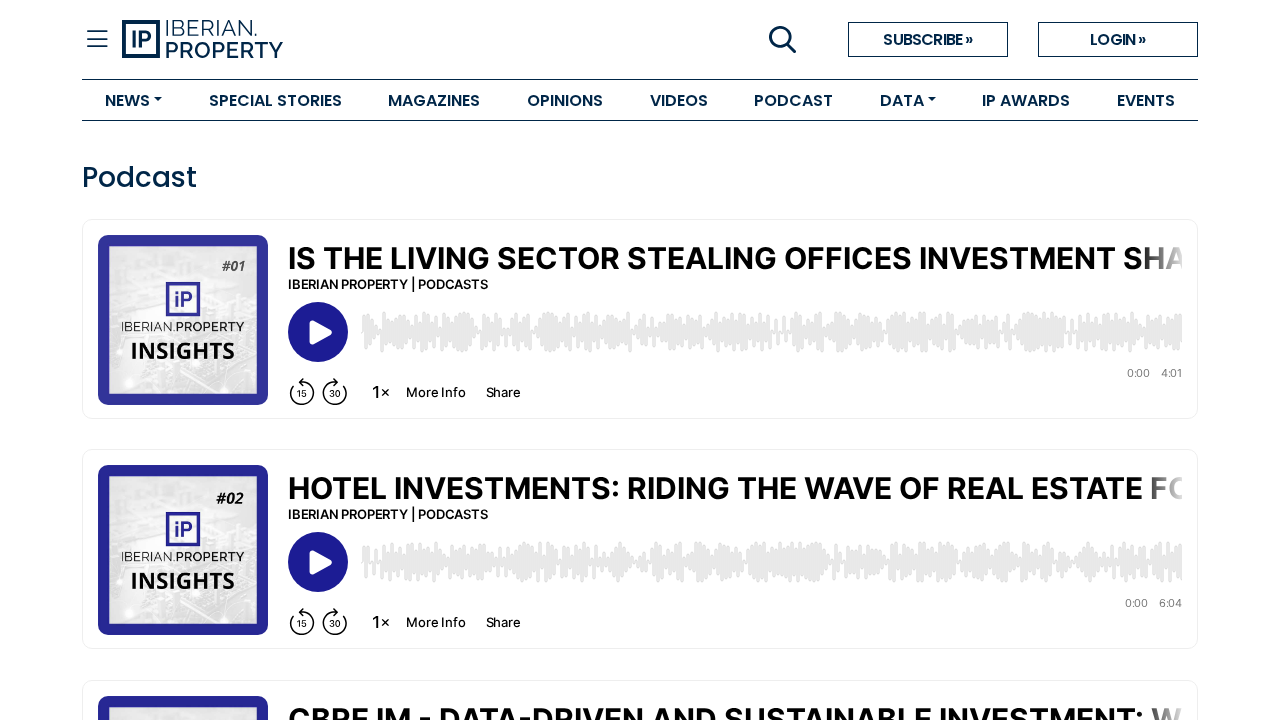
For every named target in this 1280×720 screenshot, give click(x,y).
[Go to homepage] (381, 40)
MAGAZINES (434, 100)
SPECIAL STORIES (275, 100)
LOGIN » (1117, 39)
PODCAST (793, 100)
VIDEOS (679, 100)
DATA (902, 100)
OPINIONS (565, 100)
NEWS (127, 100)
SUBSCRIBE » (927, 39)
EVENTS (1146, 100)
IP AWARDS (1026, 100)
